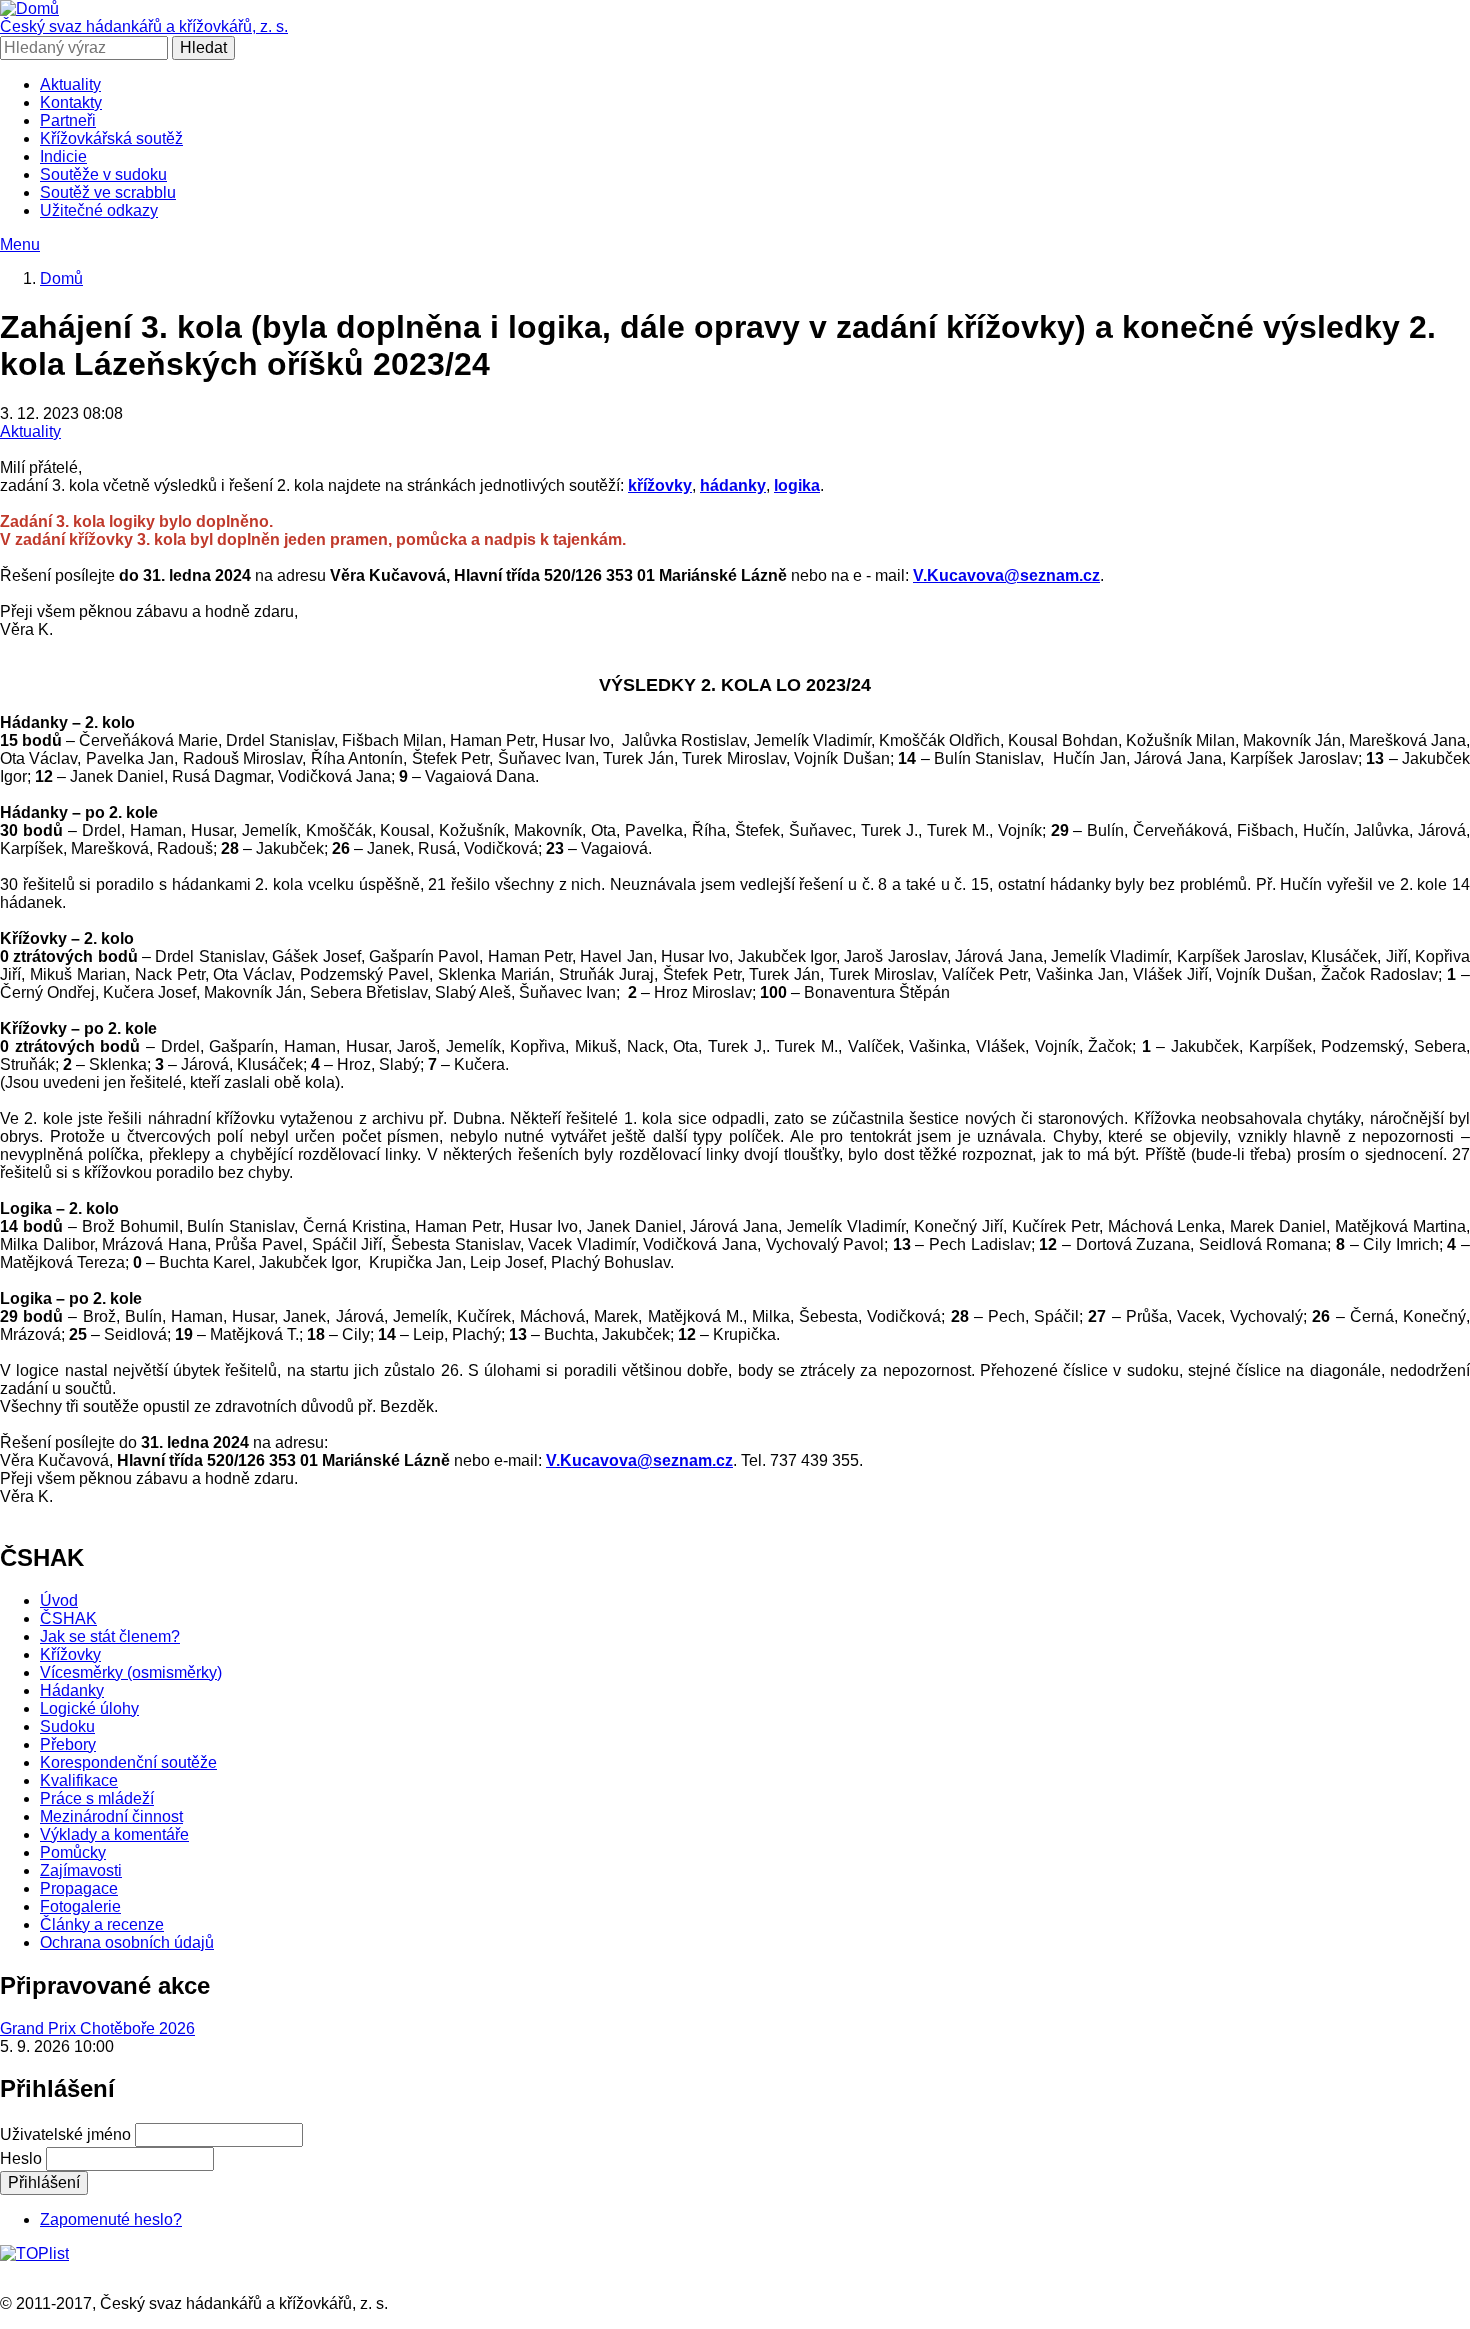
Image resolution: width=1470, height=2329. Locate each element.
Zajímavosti (81, 1870)
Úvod (59, 1600)
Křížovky (70, 1654)
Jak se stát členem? (110, 1636)
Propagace (79, 1888)
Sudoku (67, 1726)
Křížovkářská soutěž (111, 138)
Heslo (21, 2158)
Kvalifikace (79, 1780)
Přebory (68, 1744)
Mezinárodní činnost (111, 1816)
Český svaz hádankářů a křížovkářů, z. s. (144, 26)
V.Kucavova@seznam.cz (1006, 575)
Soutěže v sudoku (103, 174)
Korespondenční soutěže (128, 1762)
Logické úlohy (89, 1708)
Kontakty (71, 102)
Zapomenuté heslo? (111, 2219)
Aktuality (70, 84)
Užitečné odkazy (99, 210)
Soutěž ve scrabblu (108, 192)
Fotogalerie (80, 1906)
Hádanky (72, 1690)
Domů (61, 278)
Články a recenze (102, 1924)
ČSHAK (68, 1618)
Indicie (63, 156)
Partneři (68, 120)
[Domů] (29, 8)
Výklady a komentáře (114, 1834)
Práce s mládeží (97, 1798)
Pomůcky (73, 1852)
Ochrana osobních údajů (127, 1942)
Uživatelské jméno (65, 2134)
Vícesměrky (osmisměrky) (131, 1672)
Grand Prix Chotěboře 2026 (97, 2028)
